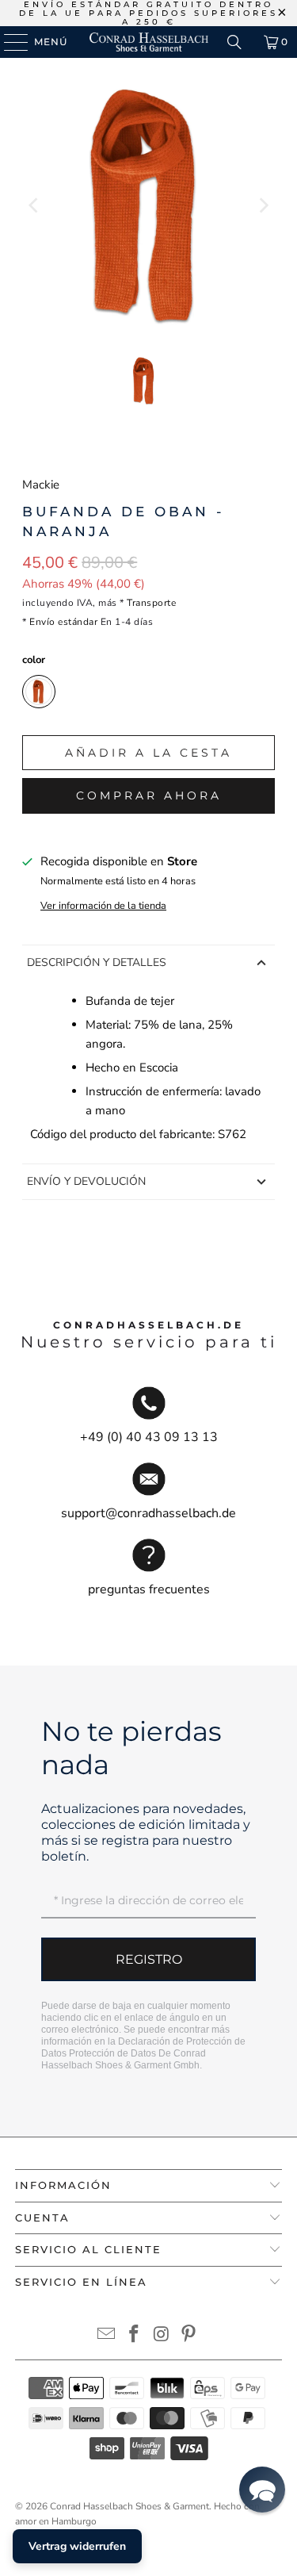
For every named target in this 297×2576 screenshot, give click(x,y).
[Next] (263, 205)
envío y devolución (86, 1181)
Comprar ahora (149, 795)
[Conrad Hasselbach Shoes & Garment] (149, 42)
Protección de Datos (112, 2053)
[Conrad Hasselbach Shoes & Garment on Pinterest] (189, 2336)
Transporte (151, 603)
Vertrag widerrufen (77, 2546)
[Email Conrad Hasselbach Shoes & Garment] (107, 2336)
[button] (262, 2490)
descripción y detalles (97, 962)
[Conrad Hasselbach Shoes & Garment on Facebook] (134, 2336)
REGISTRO (149, 1959)
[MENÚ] (8, 42)
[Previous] (34, 205)
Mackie (41, 485)
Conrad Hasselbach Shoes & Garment (129, 2506)
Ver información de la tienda (103, 906)
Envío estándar (63, 622)
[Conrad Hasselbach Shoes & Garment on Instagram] (162, 2336)
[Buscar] (234, 42)
